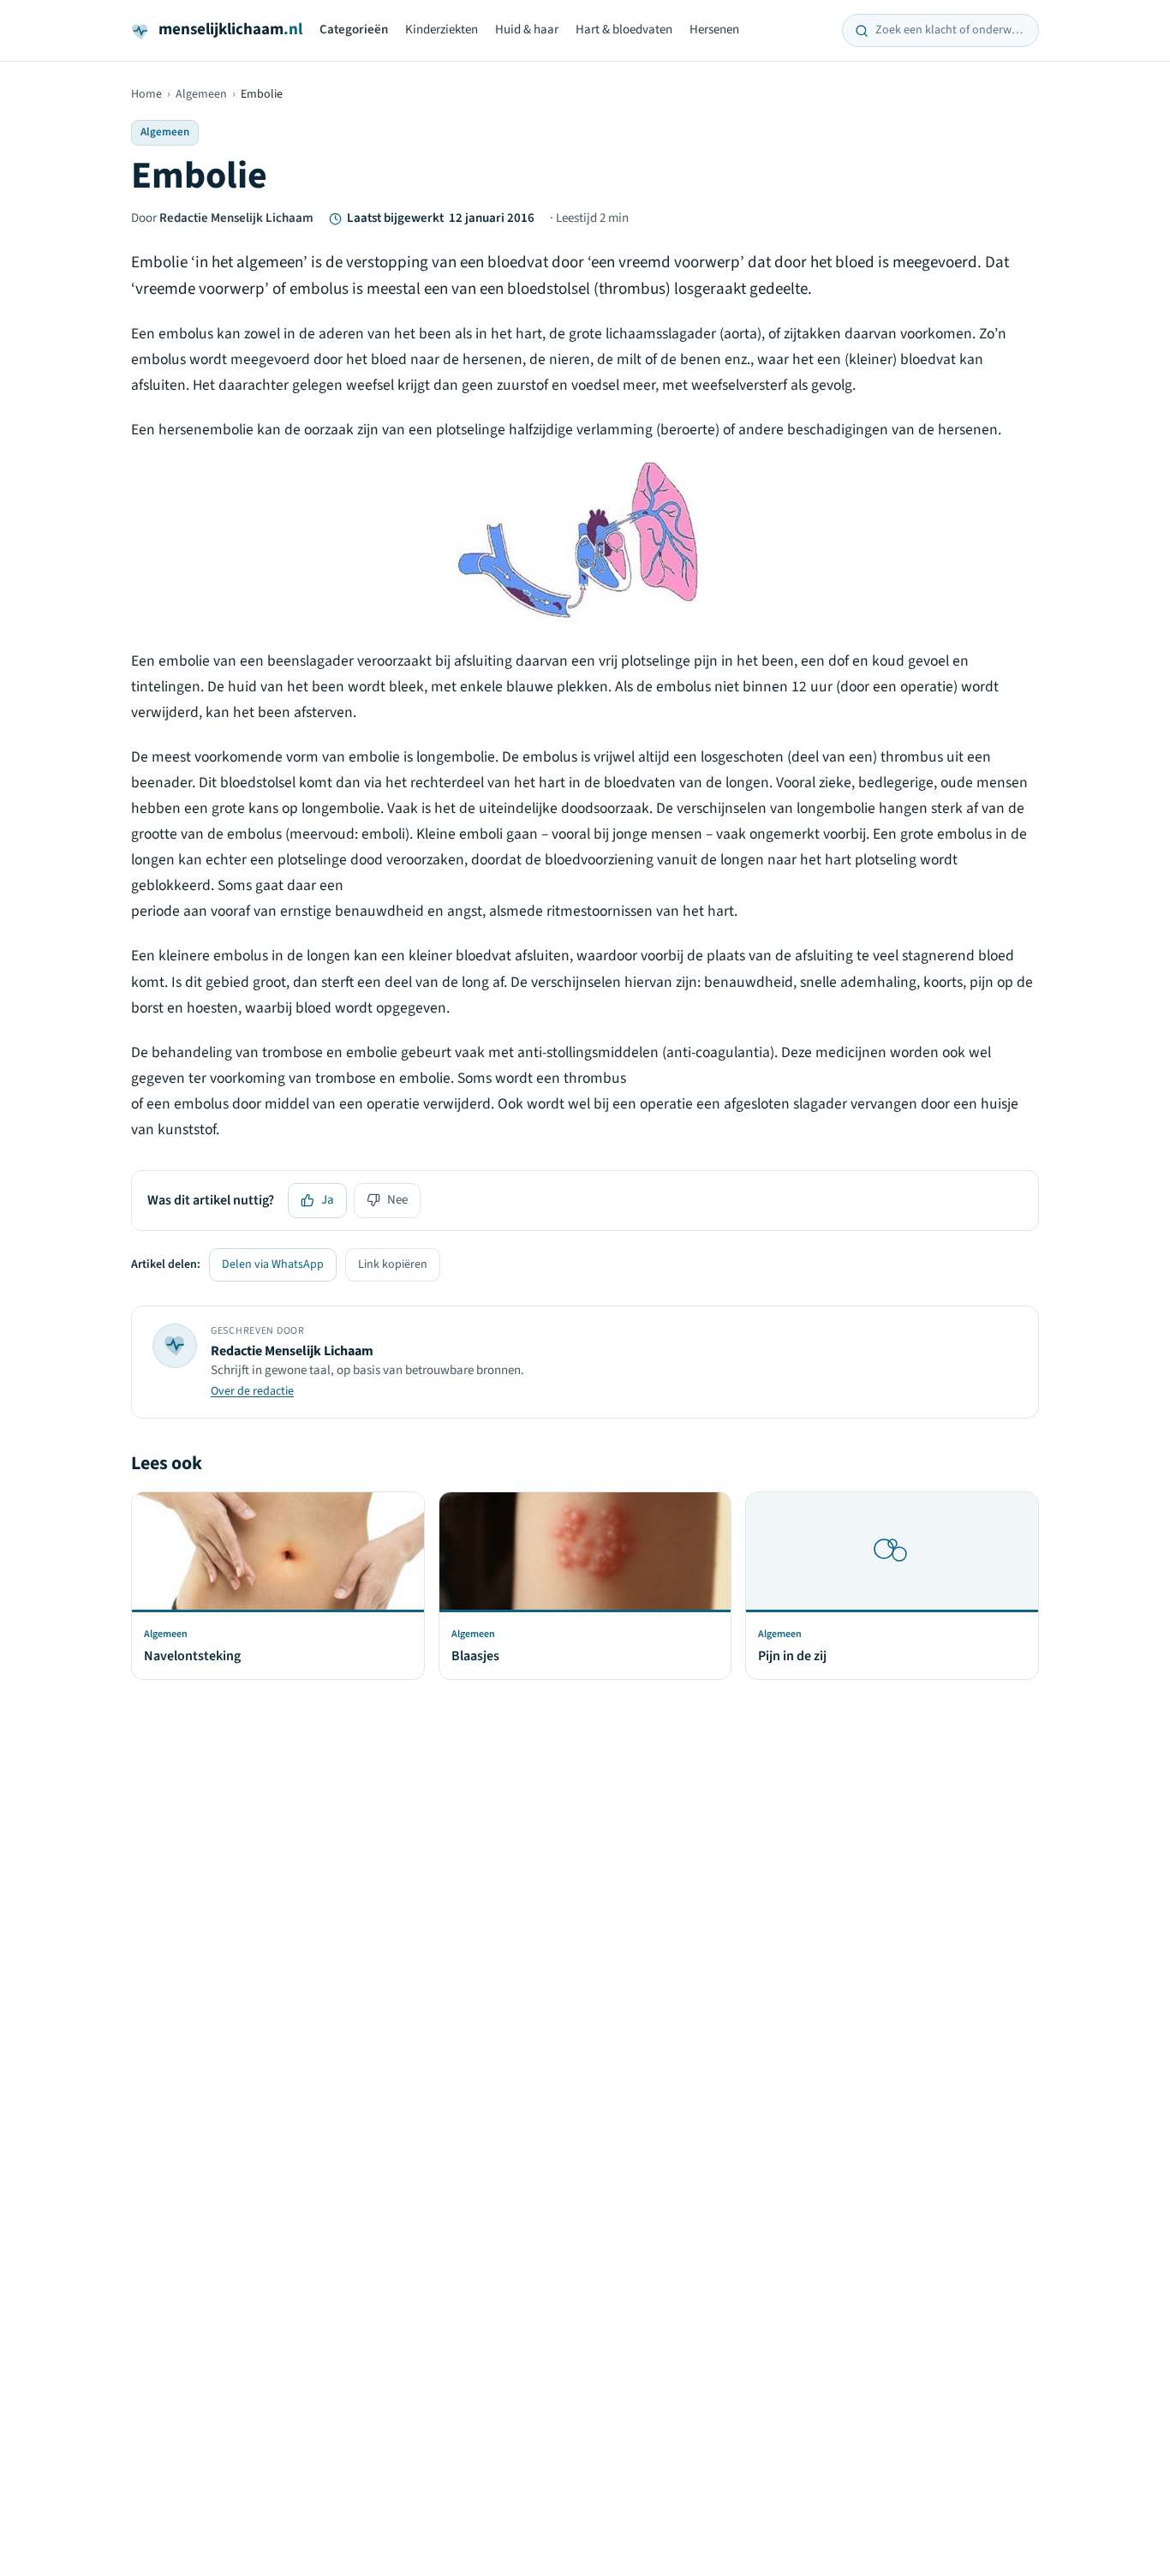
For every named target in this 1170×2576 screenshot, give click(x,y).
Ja (328, 1200)
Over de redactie (252, 1391)
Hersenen (714, 30)
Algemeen (201, 94)
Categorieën (354, 30)
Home (146, 94)
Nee (397, 1200)
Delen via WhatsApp (273, 1264)
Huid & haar (527, 30)
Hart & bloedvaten (624, 30)
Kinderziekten (442, 30)
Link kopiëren (393, 1264)
